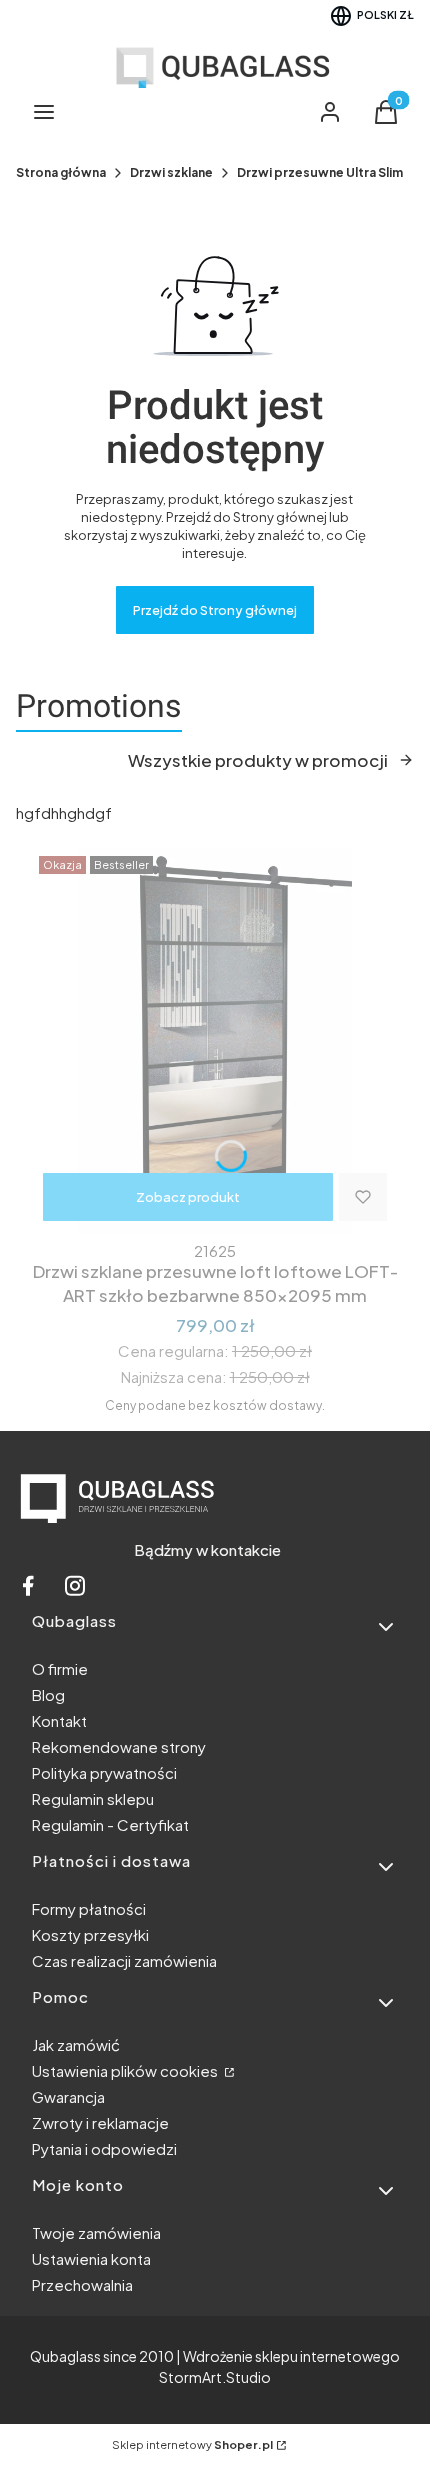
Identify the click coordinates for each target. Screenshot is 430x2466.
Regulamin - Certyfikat (110, 1824)
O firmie (60, 1668)
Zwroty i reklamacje (100, 2122)
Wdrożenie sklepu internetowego (291, 2356)
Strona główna (61, 172)
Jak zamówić (76, 2044)
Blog (48, 1694)
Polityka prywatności (104, 1772)
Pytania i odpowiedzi (104, 2148)
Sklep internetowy (192, 2444)
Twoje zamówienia (96, 2232)
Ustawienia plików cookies (126, 2070)
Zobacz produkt (188, 1197)
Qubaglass (65, 2356)
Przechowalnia (82, 2284)
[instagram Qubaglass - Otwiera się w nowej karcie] (75, 1591)
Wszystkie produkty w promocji (258, 760)
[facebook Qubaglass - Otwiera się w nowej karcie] (28, 1591)
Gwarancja (68, 2096)
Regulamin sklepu (93, 1798)
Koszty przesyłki (90, 1934)
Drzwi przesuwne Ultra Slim (320, 172)
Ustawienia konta (91, 2258)
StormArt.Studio (215, 2377)
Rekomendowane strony (119, 1746)
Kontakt (59, 1720)
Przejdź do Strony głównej (215, 610)
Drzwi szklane (171, 172)
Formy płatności (89, 1908)
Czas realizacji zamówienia (124, 1960)
